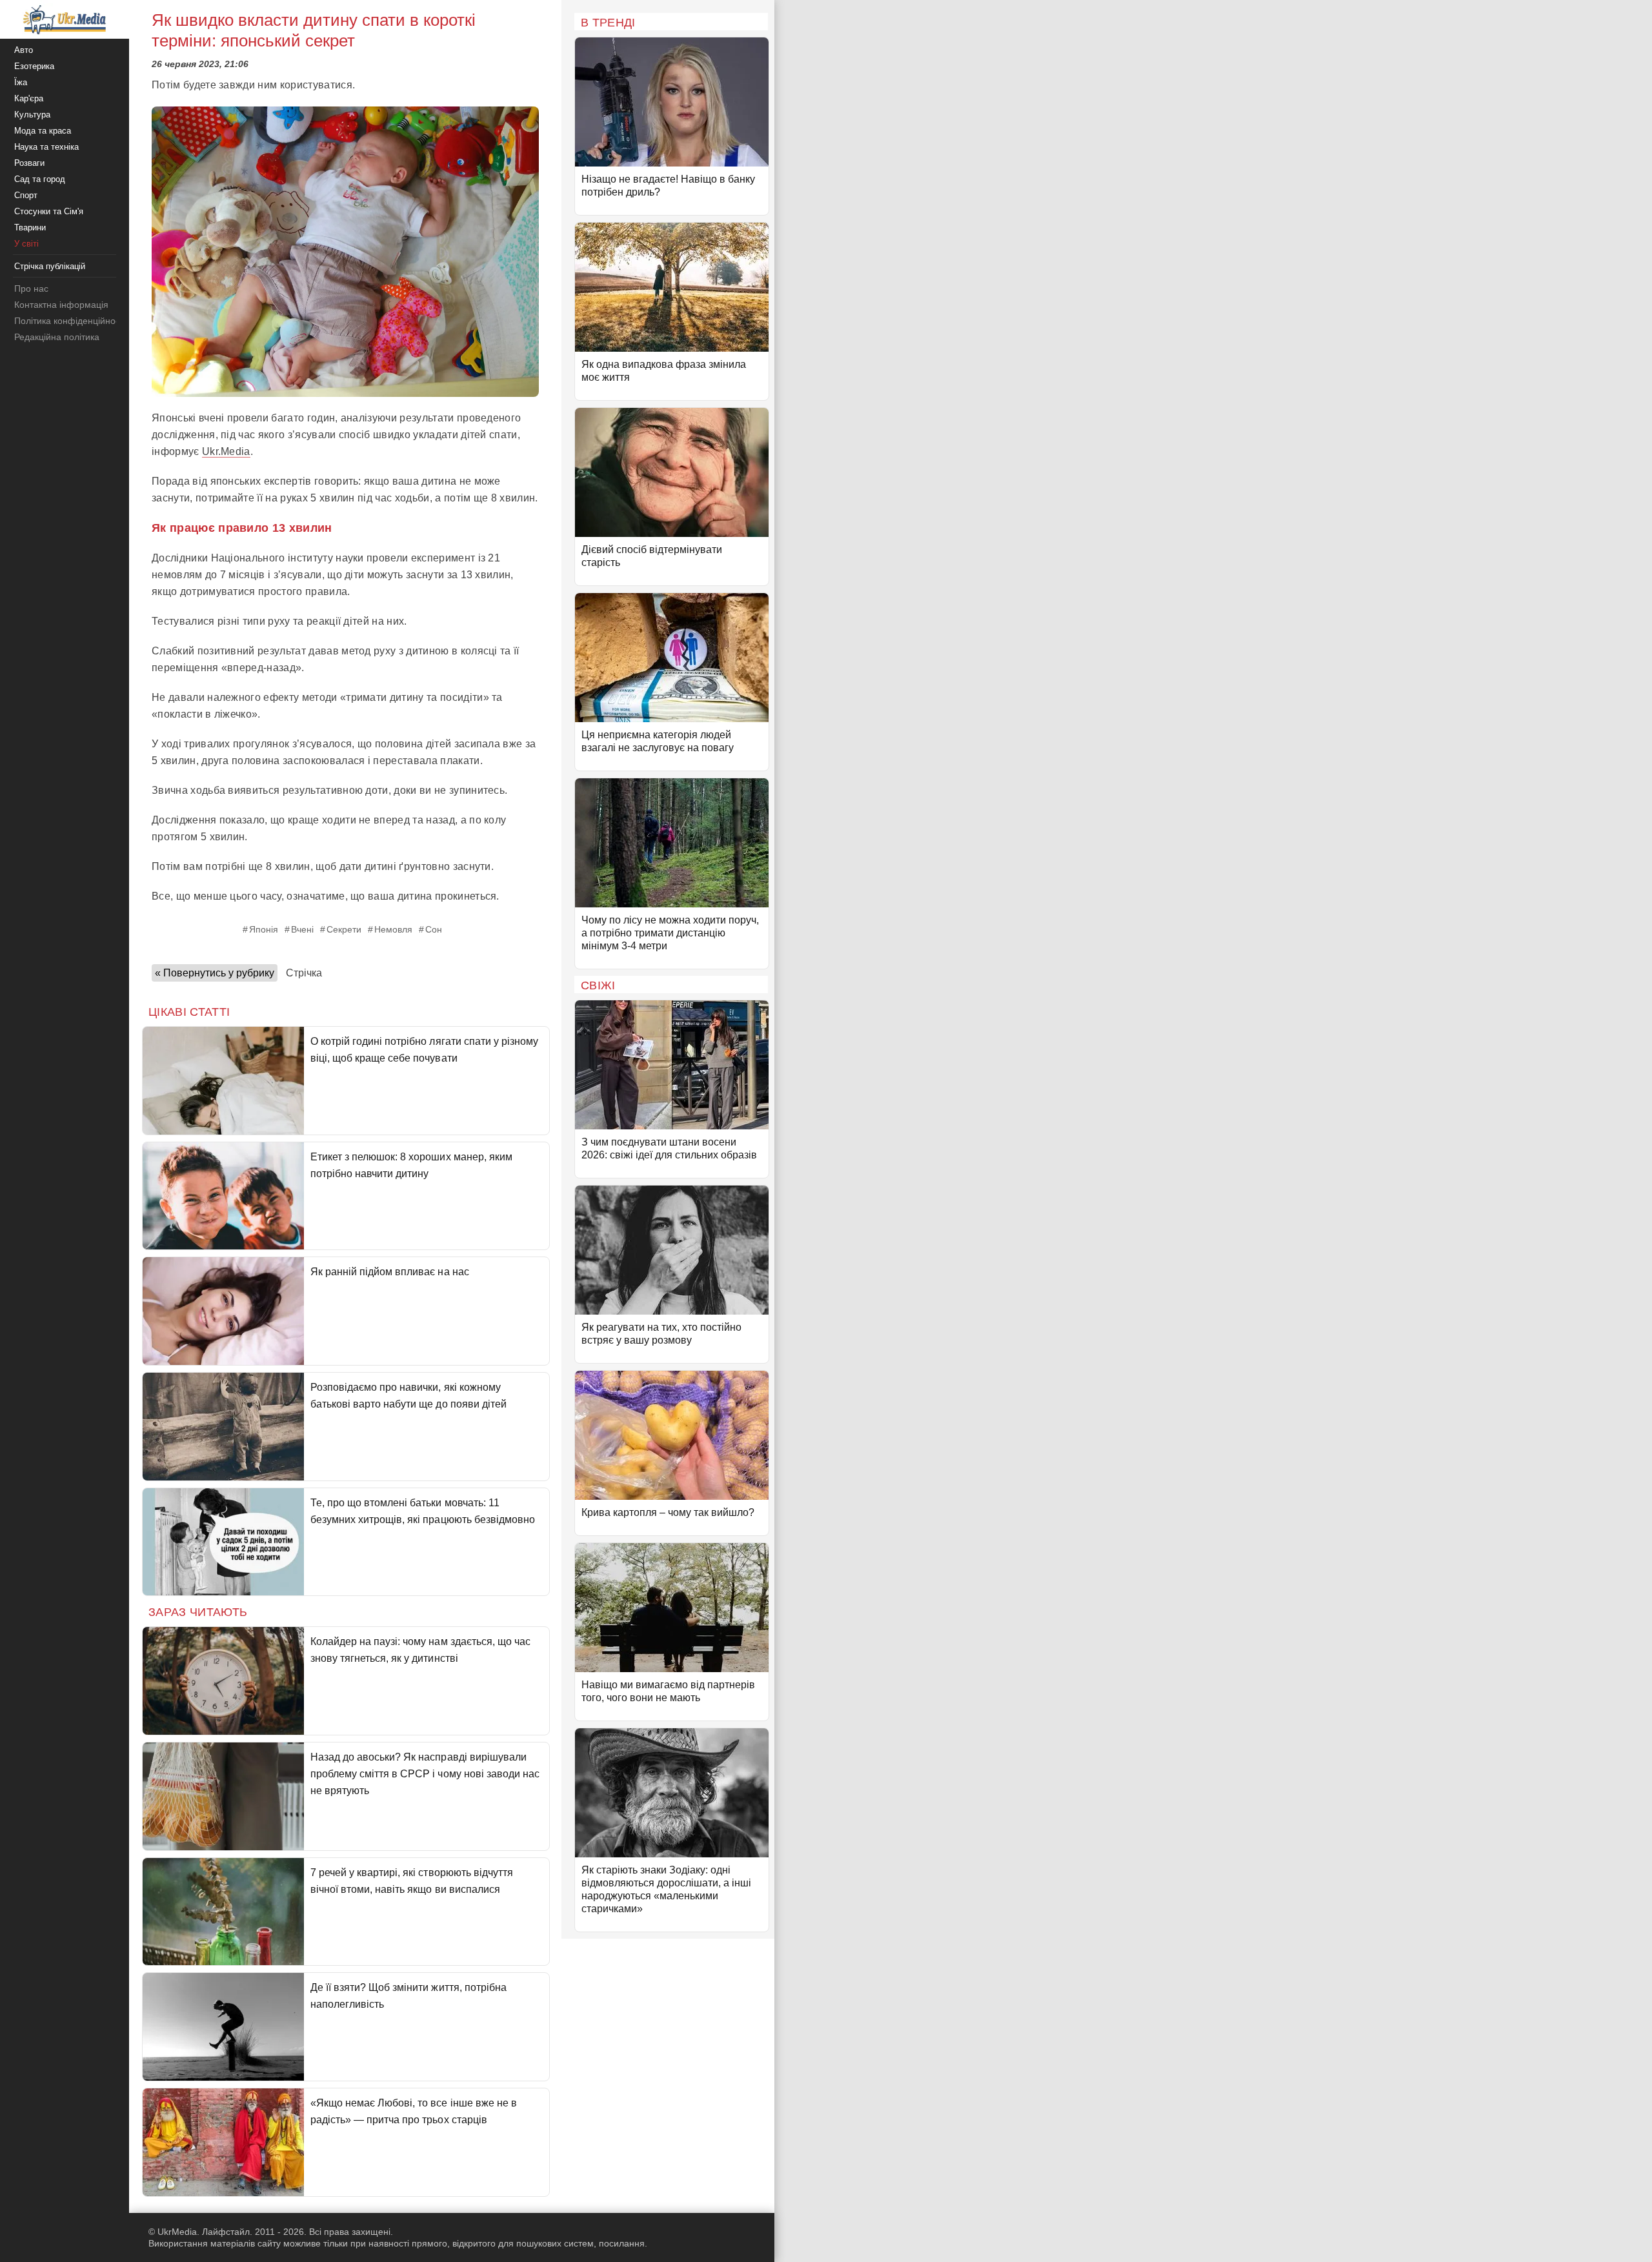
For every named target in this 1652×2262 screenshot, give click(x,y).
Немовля (393, 929)
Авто (24, 50)
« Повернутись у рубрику (215, 973)
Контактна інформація (61, 305)
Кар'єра (29, 98)
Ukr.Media (226, 451)
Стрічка (304, 973)
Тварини (30, 227)
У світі (26, 244)
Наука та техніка (46, 147)
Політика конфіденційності (70, 321)
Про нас (31, 288)
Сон (434, 929)
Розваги (29, 163)
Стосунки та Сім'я (49, 211)
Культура (32, 115)
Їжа (21, 82)
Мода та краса (43, 131)
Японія (264, 929)
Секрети (344, 929)
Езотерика (34, 66)
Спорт (26, 195)
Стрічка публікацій (50, 266)
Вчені (302, 929)
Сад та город (40, 179)
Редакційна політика (57, 337)
